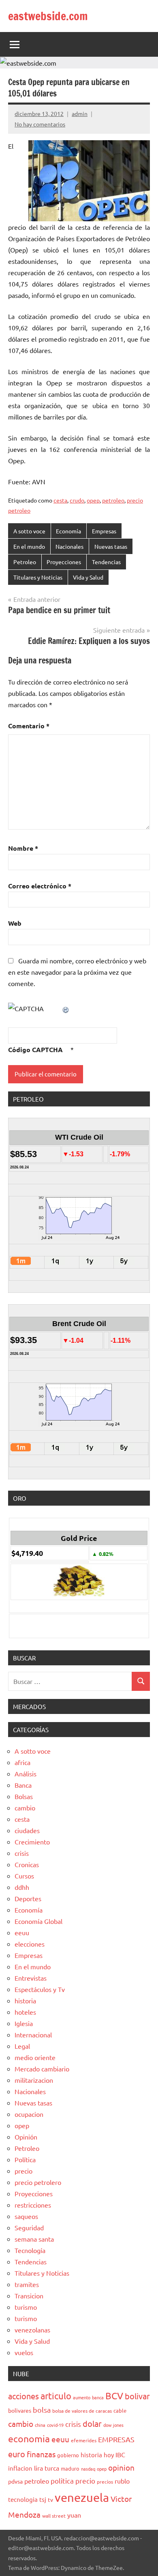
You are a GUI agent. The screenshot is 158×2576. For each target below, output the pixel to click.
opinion (121, 2467)
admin (80, 113)
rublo (122, 2481)
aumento (82, 2397)
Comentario (29, 726)
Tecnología (30, 2250)
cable (120, 2410)
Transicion (29, 2296)
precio (23, 2171)
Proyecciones (64, 562)
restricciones (33, 2205)
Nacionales (69, 546)
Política (25, 2159)
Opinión (26, 2137)
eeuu (22, 1932)
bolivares (20, 2410)
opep (93, 500)
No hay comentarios (40, 124)
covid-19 (55, 2425)
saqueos (26, 2216)
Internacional (33, 2035)
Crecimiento (32, 1842)
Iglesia (24, 2023)
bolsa (42, 2410)
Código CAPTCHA (35, 1049)
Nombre (23, 848)
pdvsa (15, 2481)
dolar (92, 2423)
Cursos (24, 1876)
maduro (70, 2468)
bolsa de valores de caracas (82, 2411)
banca (98, 2397)
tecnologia (23, 2499)
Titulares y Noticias (38, 577)
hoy (109, 2455)
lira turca (47, 2468)
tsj (43, 2499)
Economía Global (38, 1921)
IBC (120, 2454)
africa (22, 1762)
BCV (114, 2395)
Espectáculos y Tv (40, 1989)
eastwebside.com (48, 16)
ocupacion (29, 2114)
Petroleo (25, 562)
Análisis (26, 1774)
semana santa (34, 2239)
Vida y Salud (88, 577)
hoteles (25, 2012)
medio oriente (35, 2057)
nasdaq (88, 2469)
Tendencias (106, 562)
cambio (25, 1808)
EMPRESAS (116, 2439)
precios (105, 2482)
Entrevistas (31, 1978)
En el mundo (29, 546)
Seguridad (29, 2227)
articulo (56, 2396)
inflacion (20, 2468)
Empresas (104, 531)
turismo (26, 2307)
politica (62, 2481)
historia (25, 2000)
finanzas (41, 2454)
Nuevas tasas (111, 546)
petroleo (113, 500)
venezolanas (32, 2330)
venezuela (82, 2497)
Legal (22, 2046)
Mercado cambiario (42, 2069)
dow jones (113, 2425)
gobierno (68, 2455)
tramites (27, 2284)
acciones (23, 2396)
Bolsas (24, 1796)
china (40, 2425)
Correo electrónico (40, 886)
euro (17, 2454)
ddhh (22, 1887)
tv (50, 2499)
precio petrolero (38, 2182)
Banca (23, 1785)
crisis (22, 1853)
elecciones (30, 1944)
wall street (54, 2516)
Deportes (28, 1898)
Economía (68, 531)
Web (15, 923)
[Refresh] (66, 1008)
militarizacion (34, 2080)
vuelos (24, 2352)
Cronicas (27, 1864)
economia (29, 2438)
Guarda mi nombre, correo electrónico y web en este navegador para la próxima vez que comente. (77, 972)
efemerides (84, 2440)
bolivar (137, 2396)
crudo (77, 500)
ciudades (27, 1830)
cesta (60, 500)
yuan (74, 2515)
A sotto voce (29, 531)
